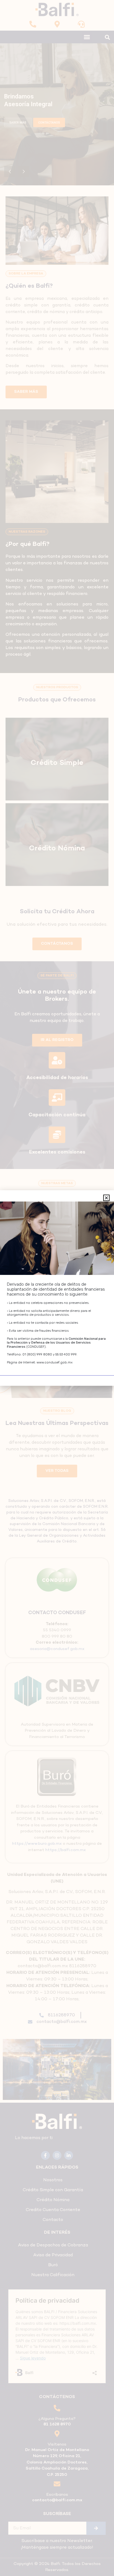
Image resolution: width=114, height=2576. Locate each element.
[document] (57, 1288)
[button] (106, 1198)
